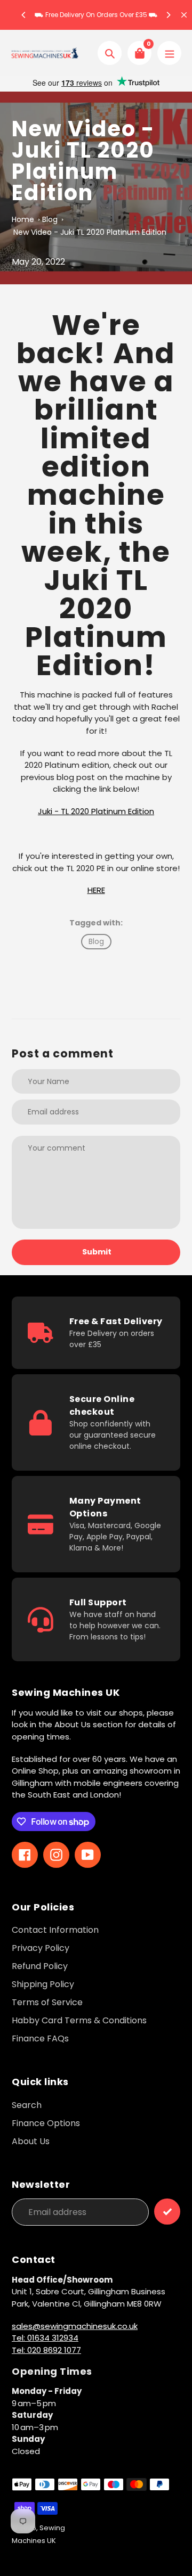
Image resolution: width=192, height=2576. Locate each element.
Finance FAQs (40, 2038)
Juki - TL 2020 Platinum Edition (96, 811)
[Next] (168, 15)
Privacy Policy (41, 1948)
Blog (50, 219)
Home (23, 219)
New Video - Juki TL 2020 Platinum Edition (90, 232)
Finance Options (46, 2123)
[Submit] (167, 2212)
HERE (96, 890)
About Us (31, 2141)
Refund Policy (40, 1966)
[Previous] (24, 15)
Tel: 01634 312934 (45, 2338)
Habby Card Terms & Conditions (79, 2020)
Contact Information (55, 1930)
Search (27, 2105)
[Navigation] (169, 53)
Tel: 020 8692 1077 (46, 2350)
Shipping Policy (43, 1984)
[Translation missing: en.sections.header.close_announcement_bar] (184, 15)
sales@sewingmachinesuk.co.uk (75, 2326)
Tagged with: (96, 923)
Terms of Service (47, 2002)
